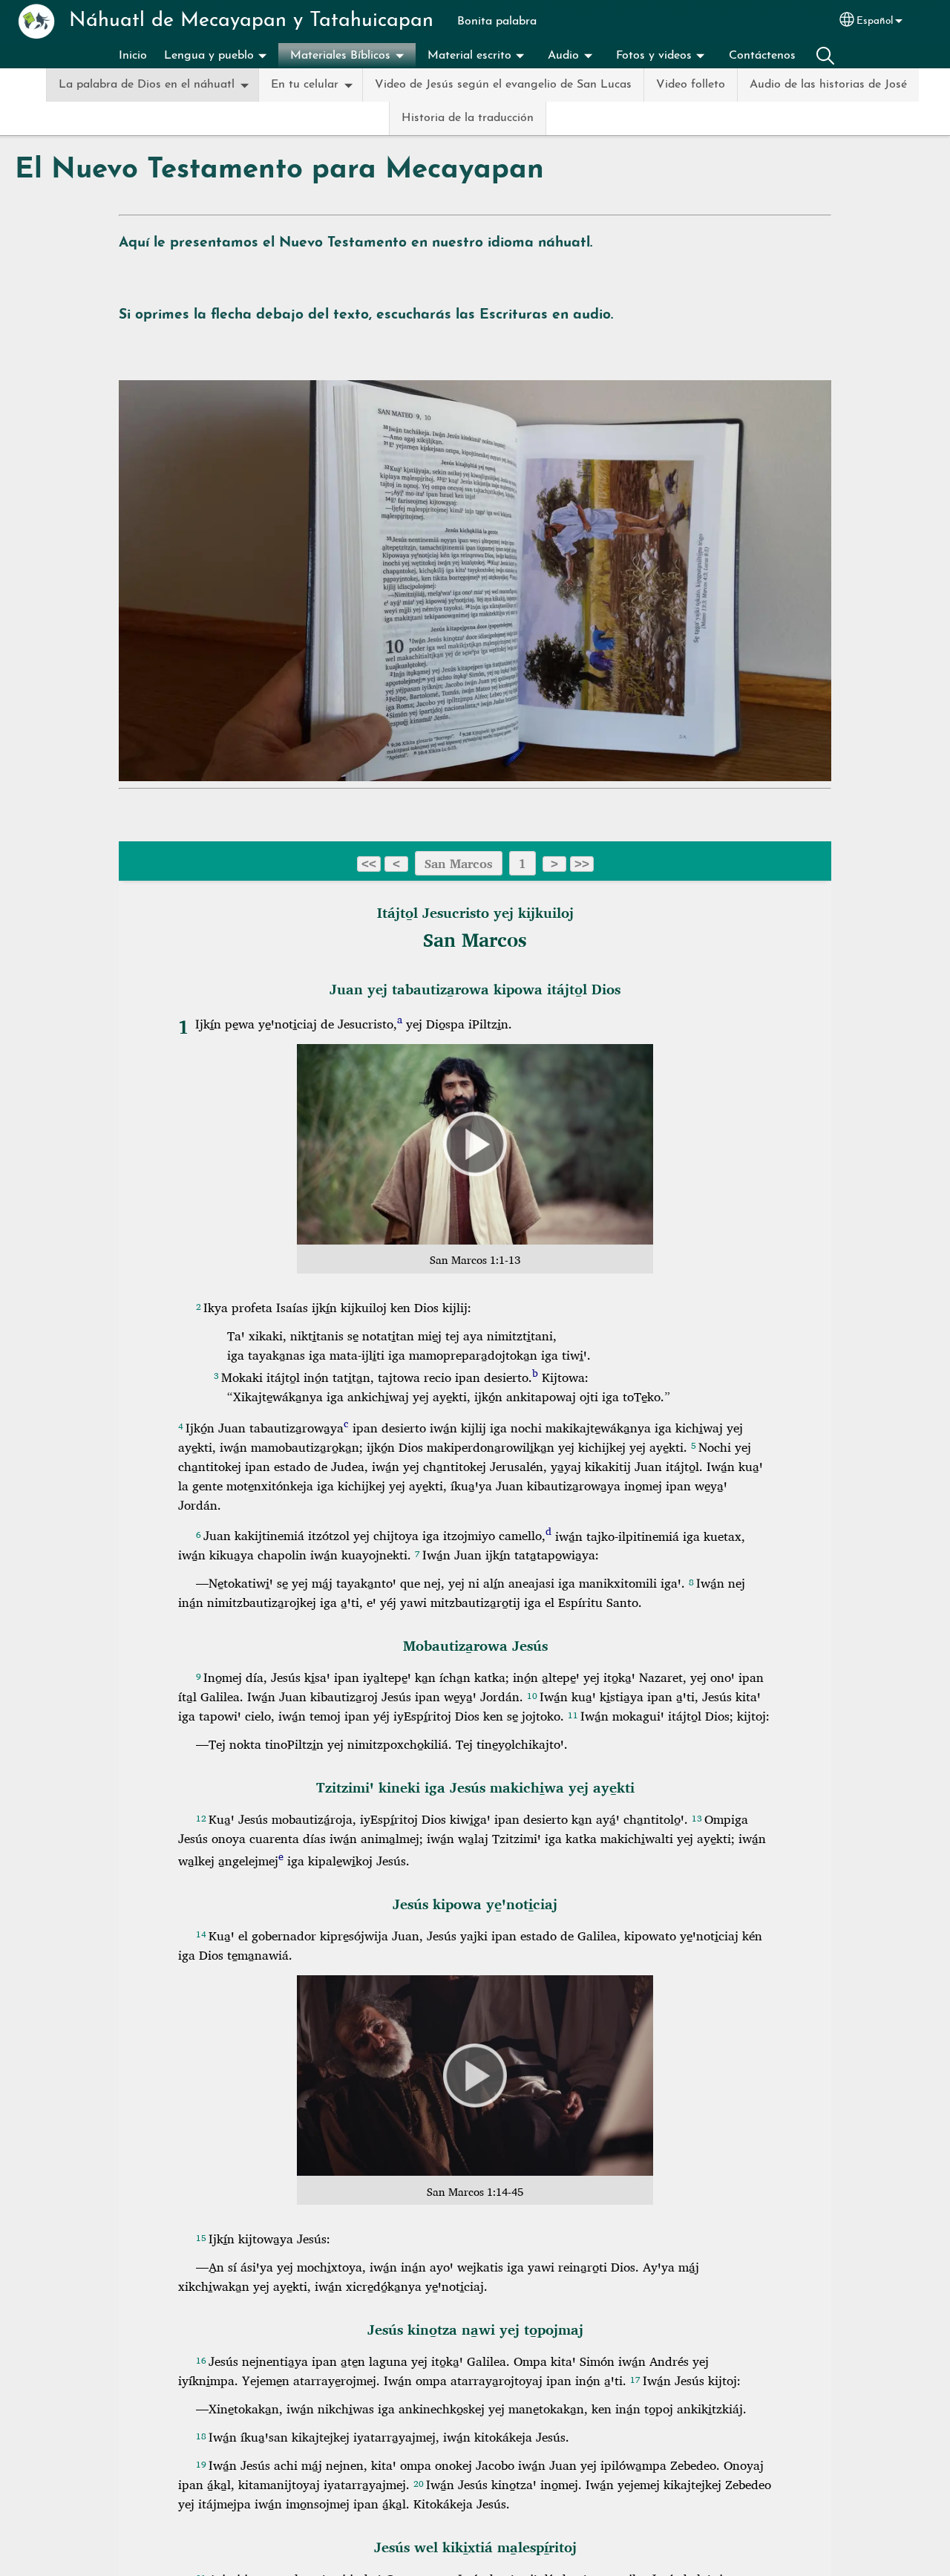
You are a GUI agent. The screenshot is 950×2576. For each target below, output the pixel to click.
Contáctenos (762, 56)
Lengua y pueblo (209, 56)
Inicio (133, 56)
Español (875, 21)
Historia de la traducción (468, 118)
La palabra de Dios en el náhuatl (147, 85)
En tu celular (305, 85)
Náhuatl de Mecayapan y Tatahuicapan (251, 21)
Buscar (825, 56)
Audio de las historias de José (828, 85)
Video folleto (691, 85)
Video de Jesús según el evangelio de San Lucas (503, 85)
